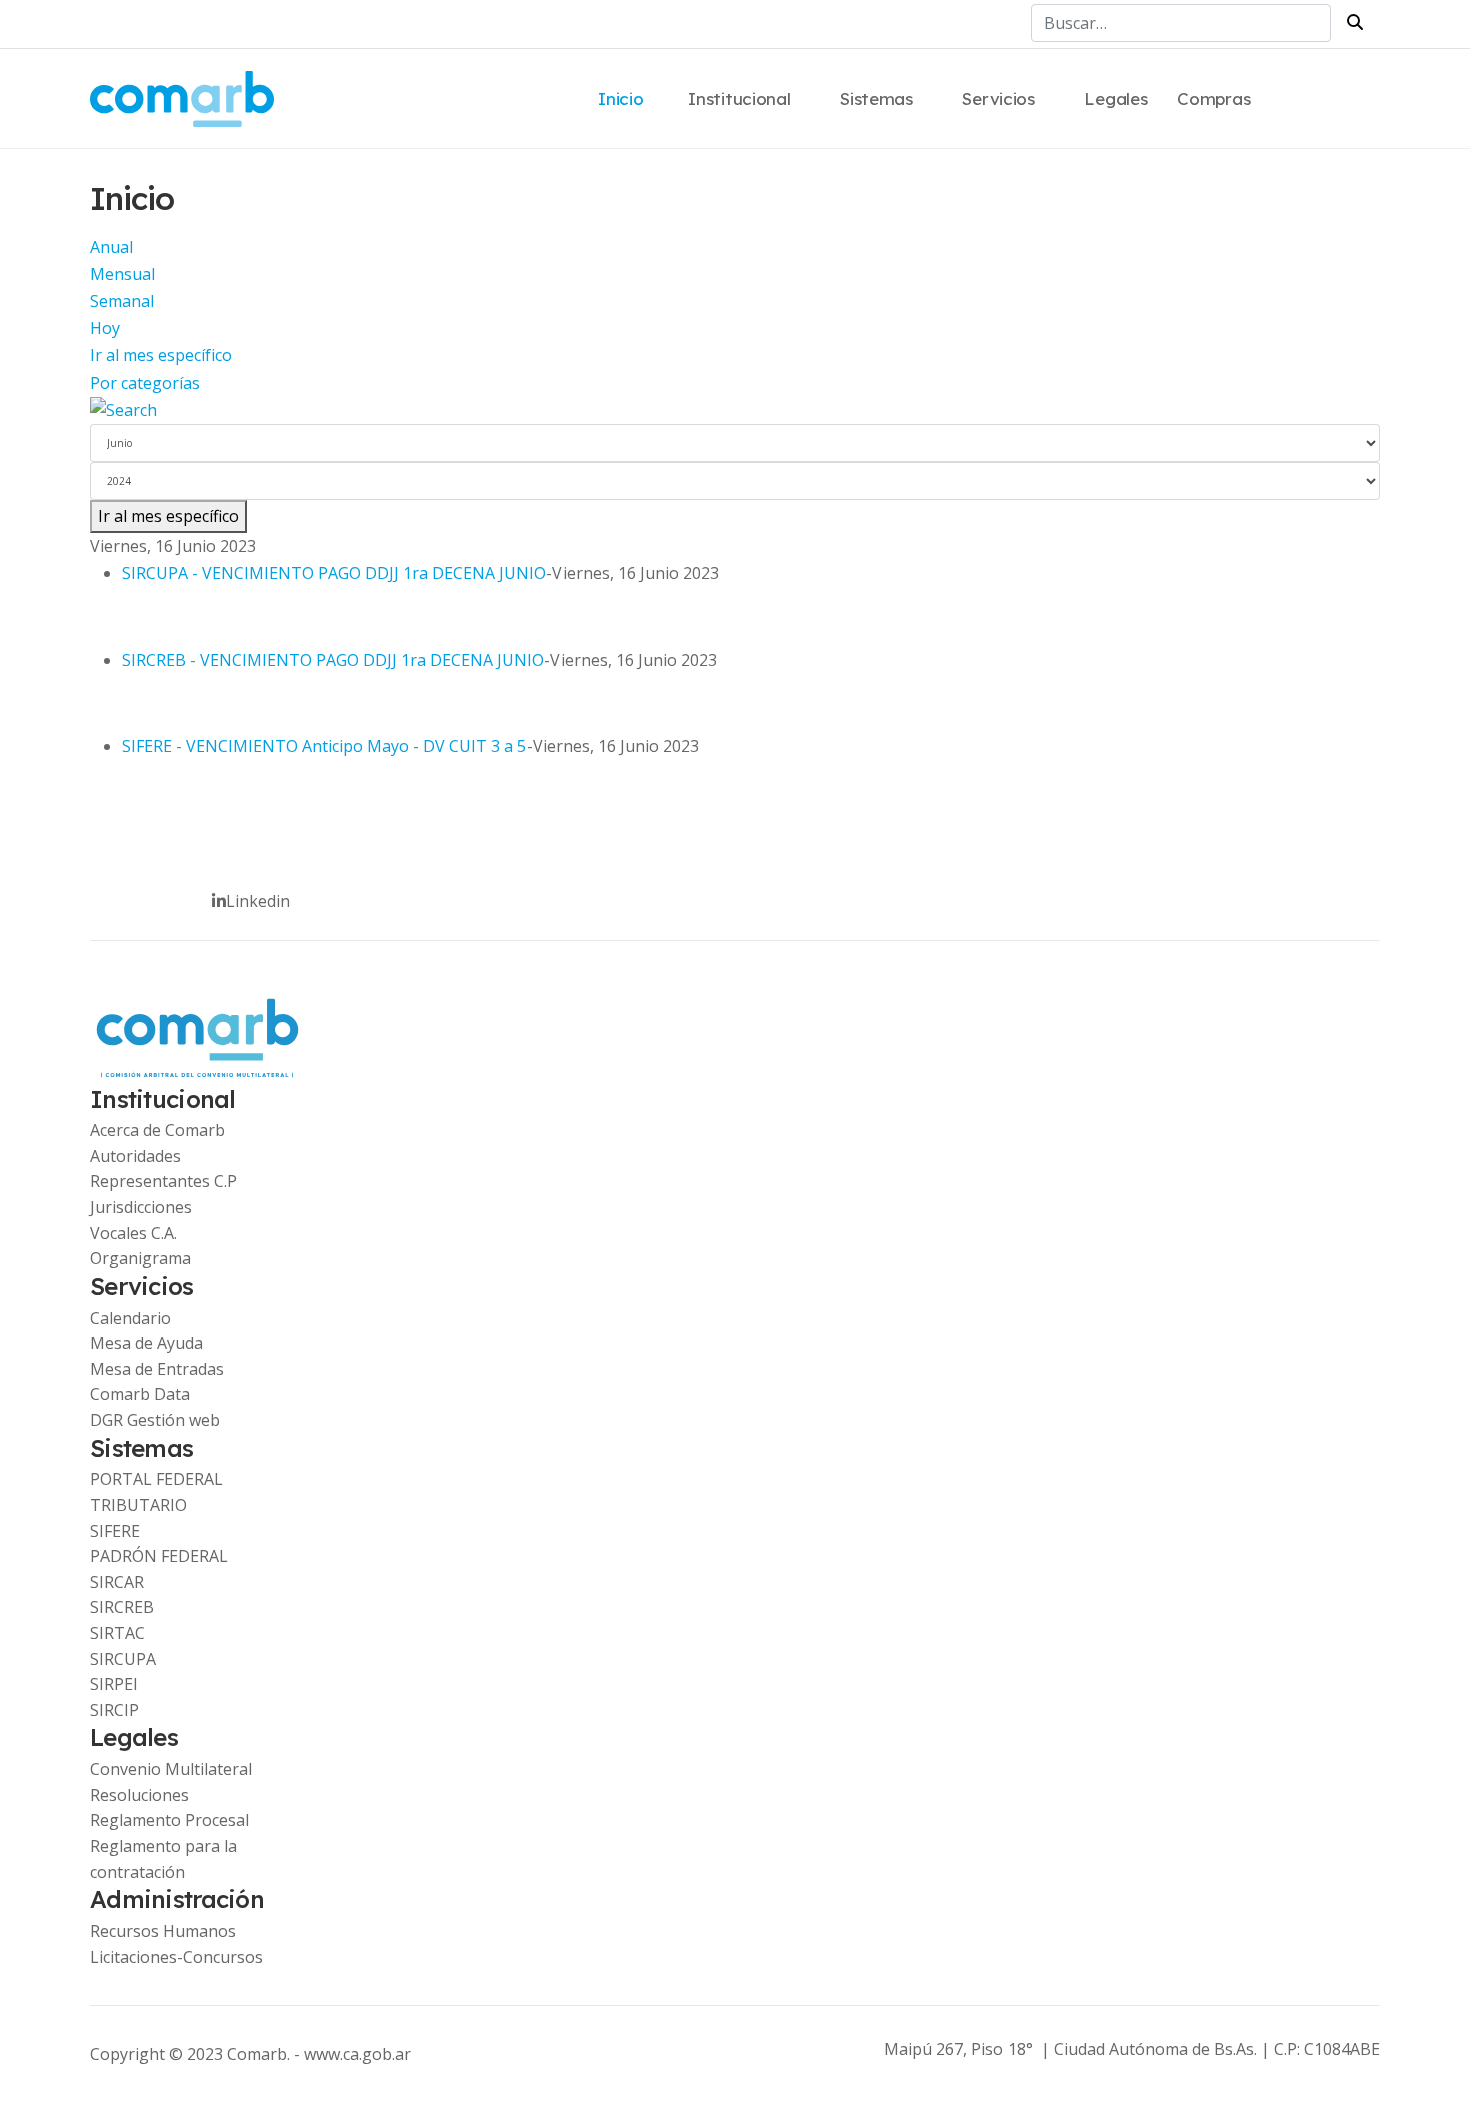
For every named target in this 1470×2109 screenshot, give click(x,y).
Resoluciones (139, 1795)
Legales (1115, 98)
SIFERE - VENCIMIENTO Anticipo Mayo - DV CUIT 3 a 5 (324, 746)
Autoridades (135, 1156)
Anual (111, 247)
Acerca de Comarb (157, 1130)
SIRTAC (117, 1633)
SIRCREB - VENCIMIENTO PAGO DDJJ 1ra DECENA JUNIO (333, 660)
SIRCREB (122, 1607)
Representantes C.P (163, 1181)
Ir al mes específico (161, 355)
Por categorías (145, 383)
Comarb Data (140, 1394)
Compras (1213, 98)
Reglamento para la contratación (163, 1859)
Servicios (998, 98)
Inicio (620, 98)
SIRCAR (117, 1582)
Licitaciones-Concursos (176, 1957)
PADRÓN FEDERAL (159, 1556)
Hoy (105, 328)
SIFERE (115, 1531)
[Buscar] (735, 410)
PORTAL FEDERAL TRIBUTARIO (156, 1492)
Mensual (122, 274)
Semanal (122, 301)
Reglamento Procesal (169, 1820)
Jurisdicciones (141, 1207)
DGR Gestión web (155, 1420)
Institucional (739, 98)
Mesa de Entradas (157, 1369)
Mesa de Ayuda (146, 1343)
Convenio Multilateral (171, 1769)
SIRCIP (114, 1710)
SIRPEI (114, 1684)
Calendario (130, 1318)
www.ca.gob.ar (357, 2054)
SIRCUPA (123, 1659)
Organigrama (140, 1258)
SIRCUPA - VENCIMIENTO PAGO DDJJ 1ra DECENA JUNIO (334, 573)
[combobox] (1181, 23)
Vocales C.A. (133, 1233)
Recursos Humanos (163, 1931)
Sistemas (876, 98)
